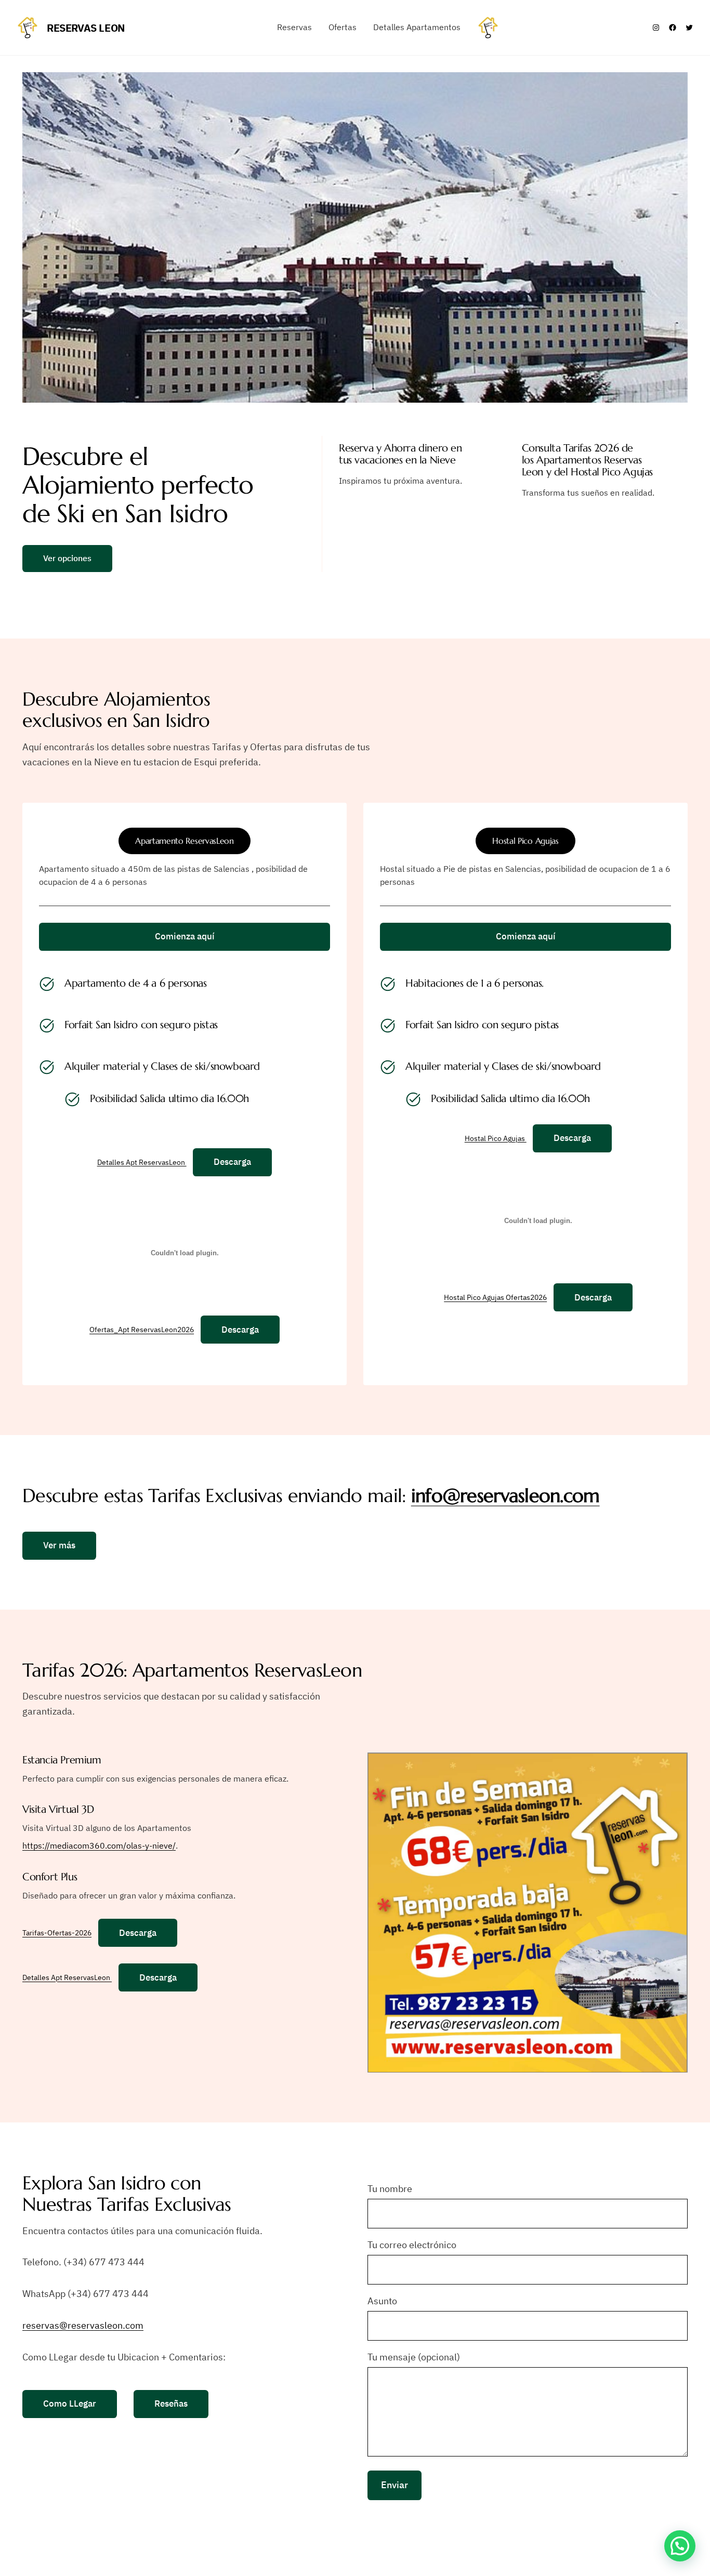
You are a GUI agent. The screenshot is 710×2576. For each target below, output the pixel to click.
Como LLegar (70, 2404)
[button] (680, 2546)
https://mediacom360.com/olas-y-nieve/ (99, 1845)
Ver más (59, 1545)
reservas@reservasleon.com (83, 2325)
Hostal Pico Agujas (496, 1138)
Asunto (382, 2301)
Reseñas (171, 2404)
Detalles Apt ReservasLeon (142, 1162)
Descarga (232, 1162)
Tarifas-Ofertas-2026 (57, 1933)
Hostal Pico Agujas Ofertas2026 (495, 1298)
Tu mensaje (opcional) (414, 2357)
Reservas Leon (86, 28)
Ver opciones (67, 558)
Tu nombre (390, 2189)
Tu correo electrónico (412, 2245)
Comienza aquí (185, 936)
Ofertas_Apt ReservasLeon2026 (142, 1330)
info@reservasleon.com (505, 1496)
